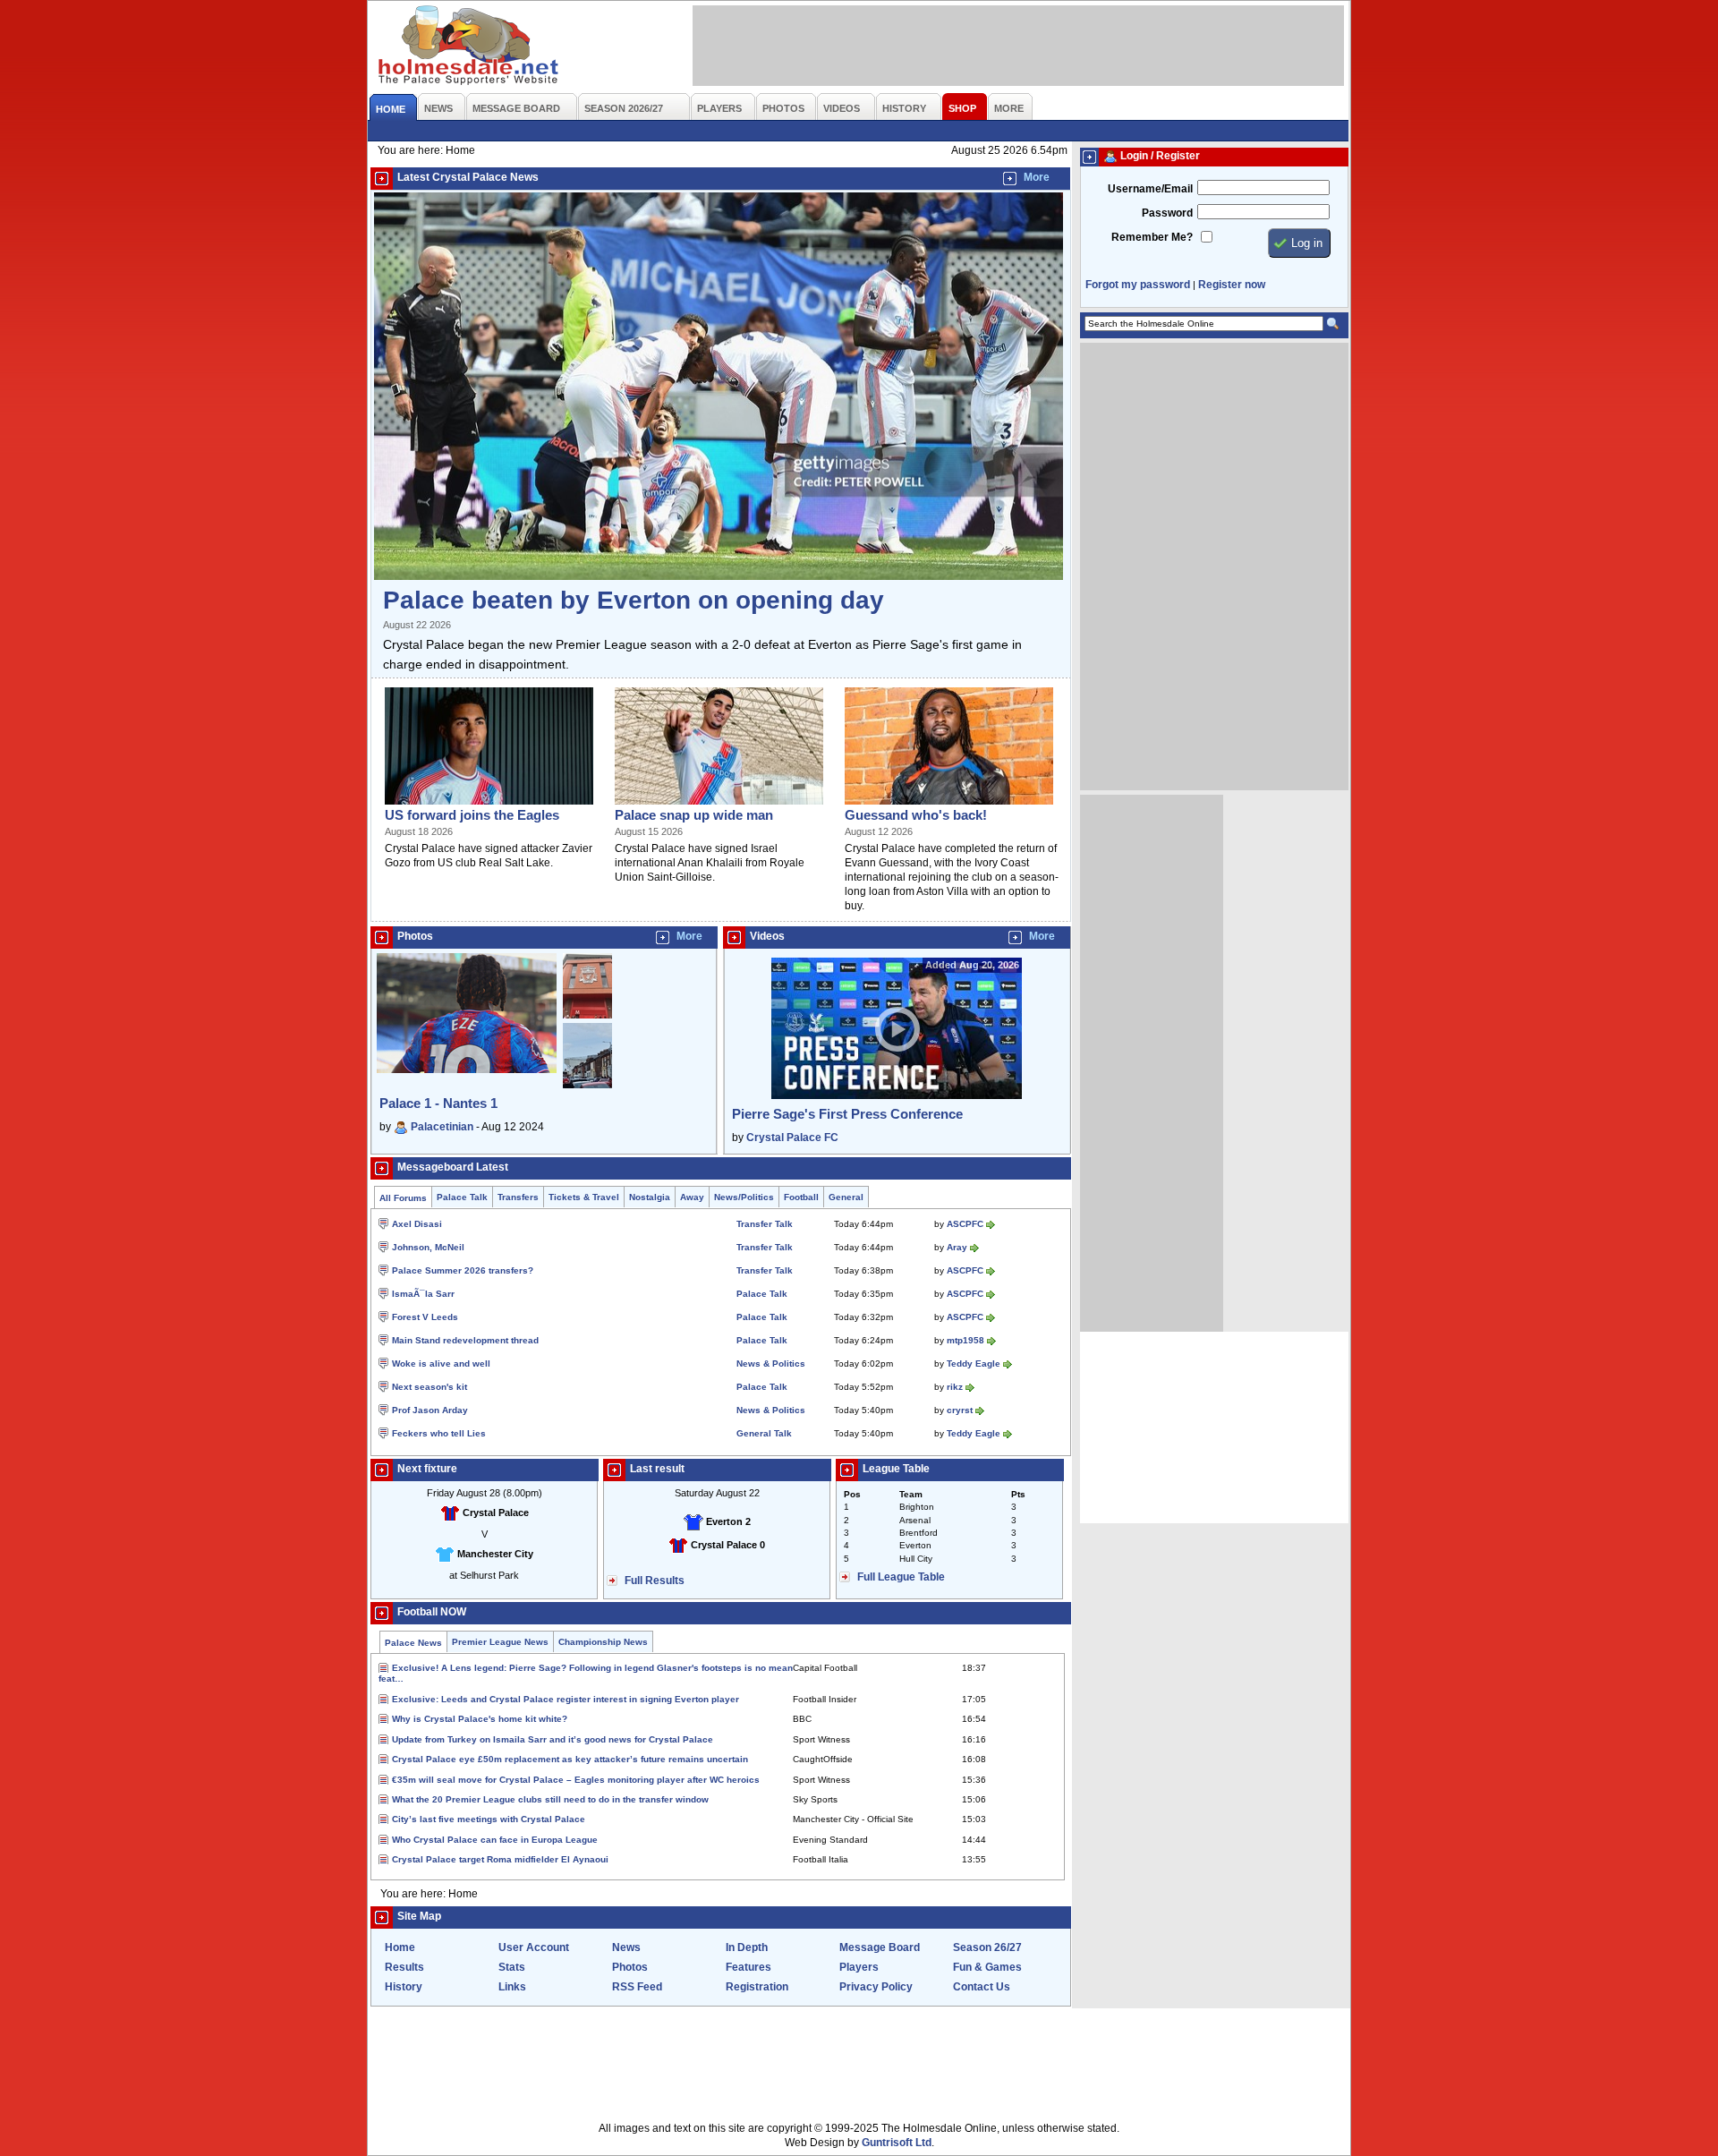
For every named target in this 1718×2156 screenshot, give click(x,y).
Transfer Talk (765, 1224)
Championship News (603, 1642)
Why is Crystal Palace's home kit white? (480, 1719)
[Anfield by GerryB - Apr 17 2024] (587, 1019)
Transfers (518, 1197)
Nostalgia (650, 1197)
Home (400, 1947)
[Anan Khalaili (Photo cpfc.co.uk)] (719, 805)
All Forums (403, 1198)
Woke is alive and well (441, 1363)
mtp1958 (965, 1340)
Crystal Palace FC (792, 1138)
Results (404, 1967)
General (846, 1197)
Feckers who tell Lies (439, 1433)
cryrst (960, 1410)
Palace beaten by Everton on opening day (634, 600)
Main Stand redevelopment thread (465, 1340)
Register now (1232, 285)
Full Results (655, 1581)
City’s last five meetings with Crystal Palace (489, 1819)
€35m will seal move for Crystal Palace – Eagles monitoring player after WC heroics (576, 1780)
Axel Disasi (417, 1224)
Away (692, 1197)
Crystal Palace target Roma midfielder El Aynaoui (500, 1859)
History (404, 1987)
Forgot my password (1138, 285)
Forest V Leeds (425, 1317)
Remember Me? (1152, 237)
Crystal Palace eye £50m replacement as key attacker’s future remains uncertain (570, 1759)
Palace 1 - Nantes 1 (438, 1103)
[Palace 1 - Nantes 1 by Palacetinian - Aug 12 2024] (467, 1069)
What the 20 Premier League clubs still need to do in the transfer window (550, 1799)
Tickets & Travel (584, 1197)
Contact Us (982, 1987)
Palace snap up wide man (694, 815)
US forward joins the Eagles (472, 815)
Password (1167, 213)
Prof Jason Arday (430, 1410)
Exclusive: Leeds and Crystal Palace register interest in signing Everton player (566, 1699)
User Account (534, 1947)
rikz (955, 1387)
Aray (957, 1247)
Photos (630, 1967)
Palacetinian (442, 1127)
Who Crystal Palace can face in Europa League (495, 1840)
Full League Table (901, 1577)
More (1037, 177)
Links (512, 1987)
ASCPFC (965, 1224)
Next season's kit (429, 1387)
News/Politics (744, 1197)
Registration (757, 1987)
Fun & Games (987, 1967)
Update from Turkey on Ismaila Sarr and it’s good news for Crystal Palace (553, 1739)
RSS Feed (637, 1987)
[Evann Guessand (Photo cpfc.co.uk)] (949, 805)
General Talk (764, 1433)
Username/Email (1150, 189)
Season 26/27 (987, 1947)
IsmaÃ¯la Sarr (423, 1294)
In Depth (747, 1947)
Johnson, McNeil (428, 1247)
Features (748, 1967)
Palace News (413, 1643)
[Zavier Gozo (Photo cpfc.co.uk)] (489, 805)
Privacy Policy (876, 1987)
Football (801, 1197)
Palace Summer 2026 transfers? (463, 1270)
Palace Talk (462, 1197)
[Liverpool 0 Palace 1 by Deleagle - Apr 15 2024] (587, 1085)
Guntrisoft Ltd (897, 2143)
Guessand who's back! (916, 815)
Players (859, 1967)
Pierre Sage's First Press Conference (847, 1114)
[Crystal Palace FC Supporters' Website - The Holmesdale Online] (469, 47)
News (626, 1947)
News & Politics (771, 1363)
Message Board (880, 1947)
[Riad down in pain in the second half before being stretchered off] (719, 576)
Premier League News (500, 1642)
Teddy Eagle (974, 1363)
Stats (512, 1967)
